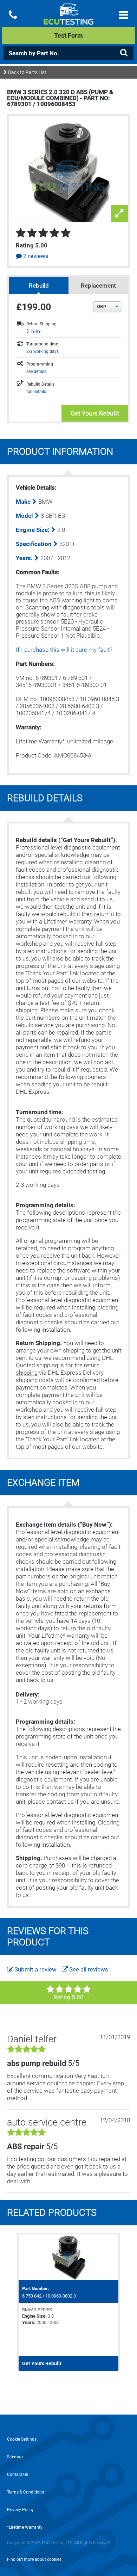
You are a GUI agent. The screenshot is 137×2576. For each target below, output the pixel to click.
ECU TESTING (69, 20)
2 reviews (35, 256)
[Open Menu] (124, 15)
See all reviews (88, 1969)
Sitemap (15, 2457)
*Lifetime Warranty (25, 2527)
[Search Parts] (124, 53)
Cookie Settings (22, 2439)
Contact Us (18, 2474)
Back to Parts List (27, 72)
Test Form (68, 35)
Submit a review (35, 1969)
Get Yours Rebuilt (95, 413)
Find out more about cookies (34, 2559)
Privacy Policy (20, 2510)
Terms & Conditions (25, 2492)
